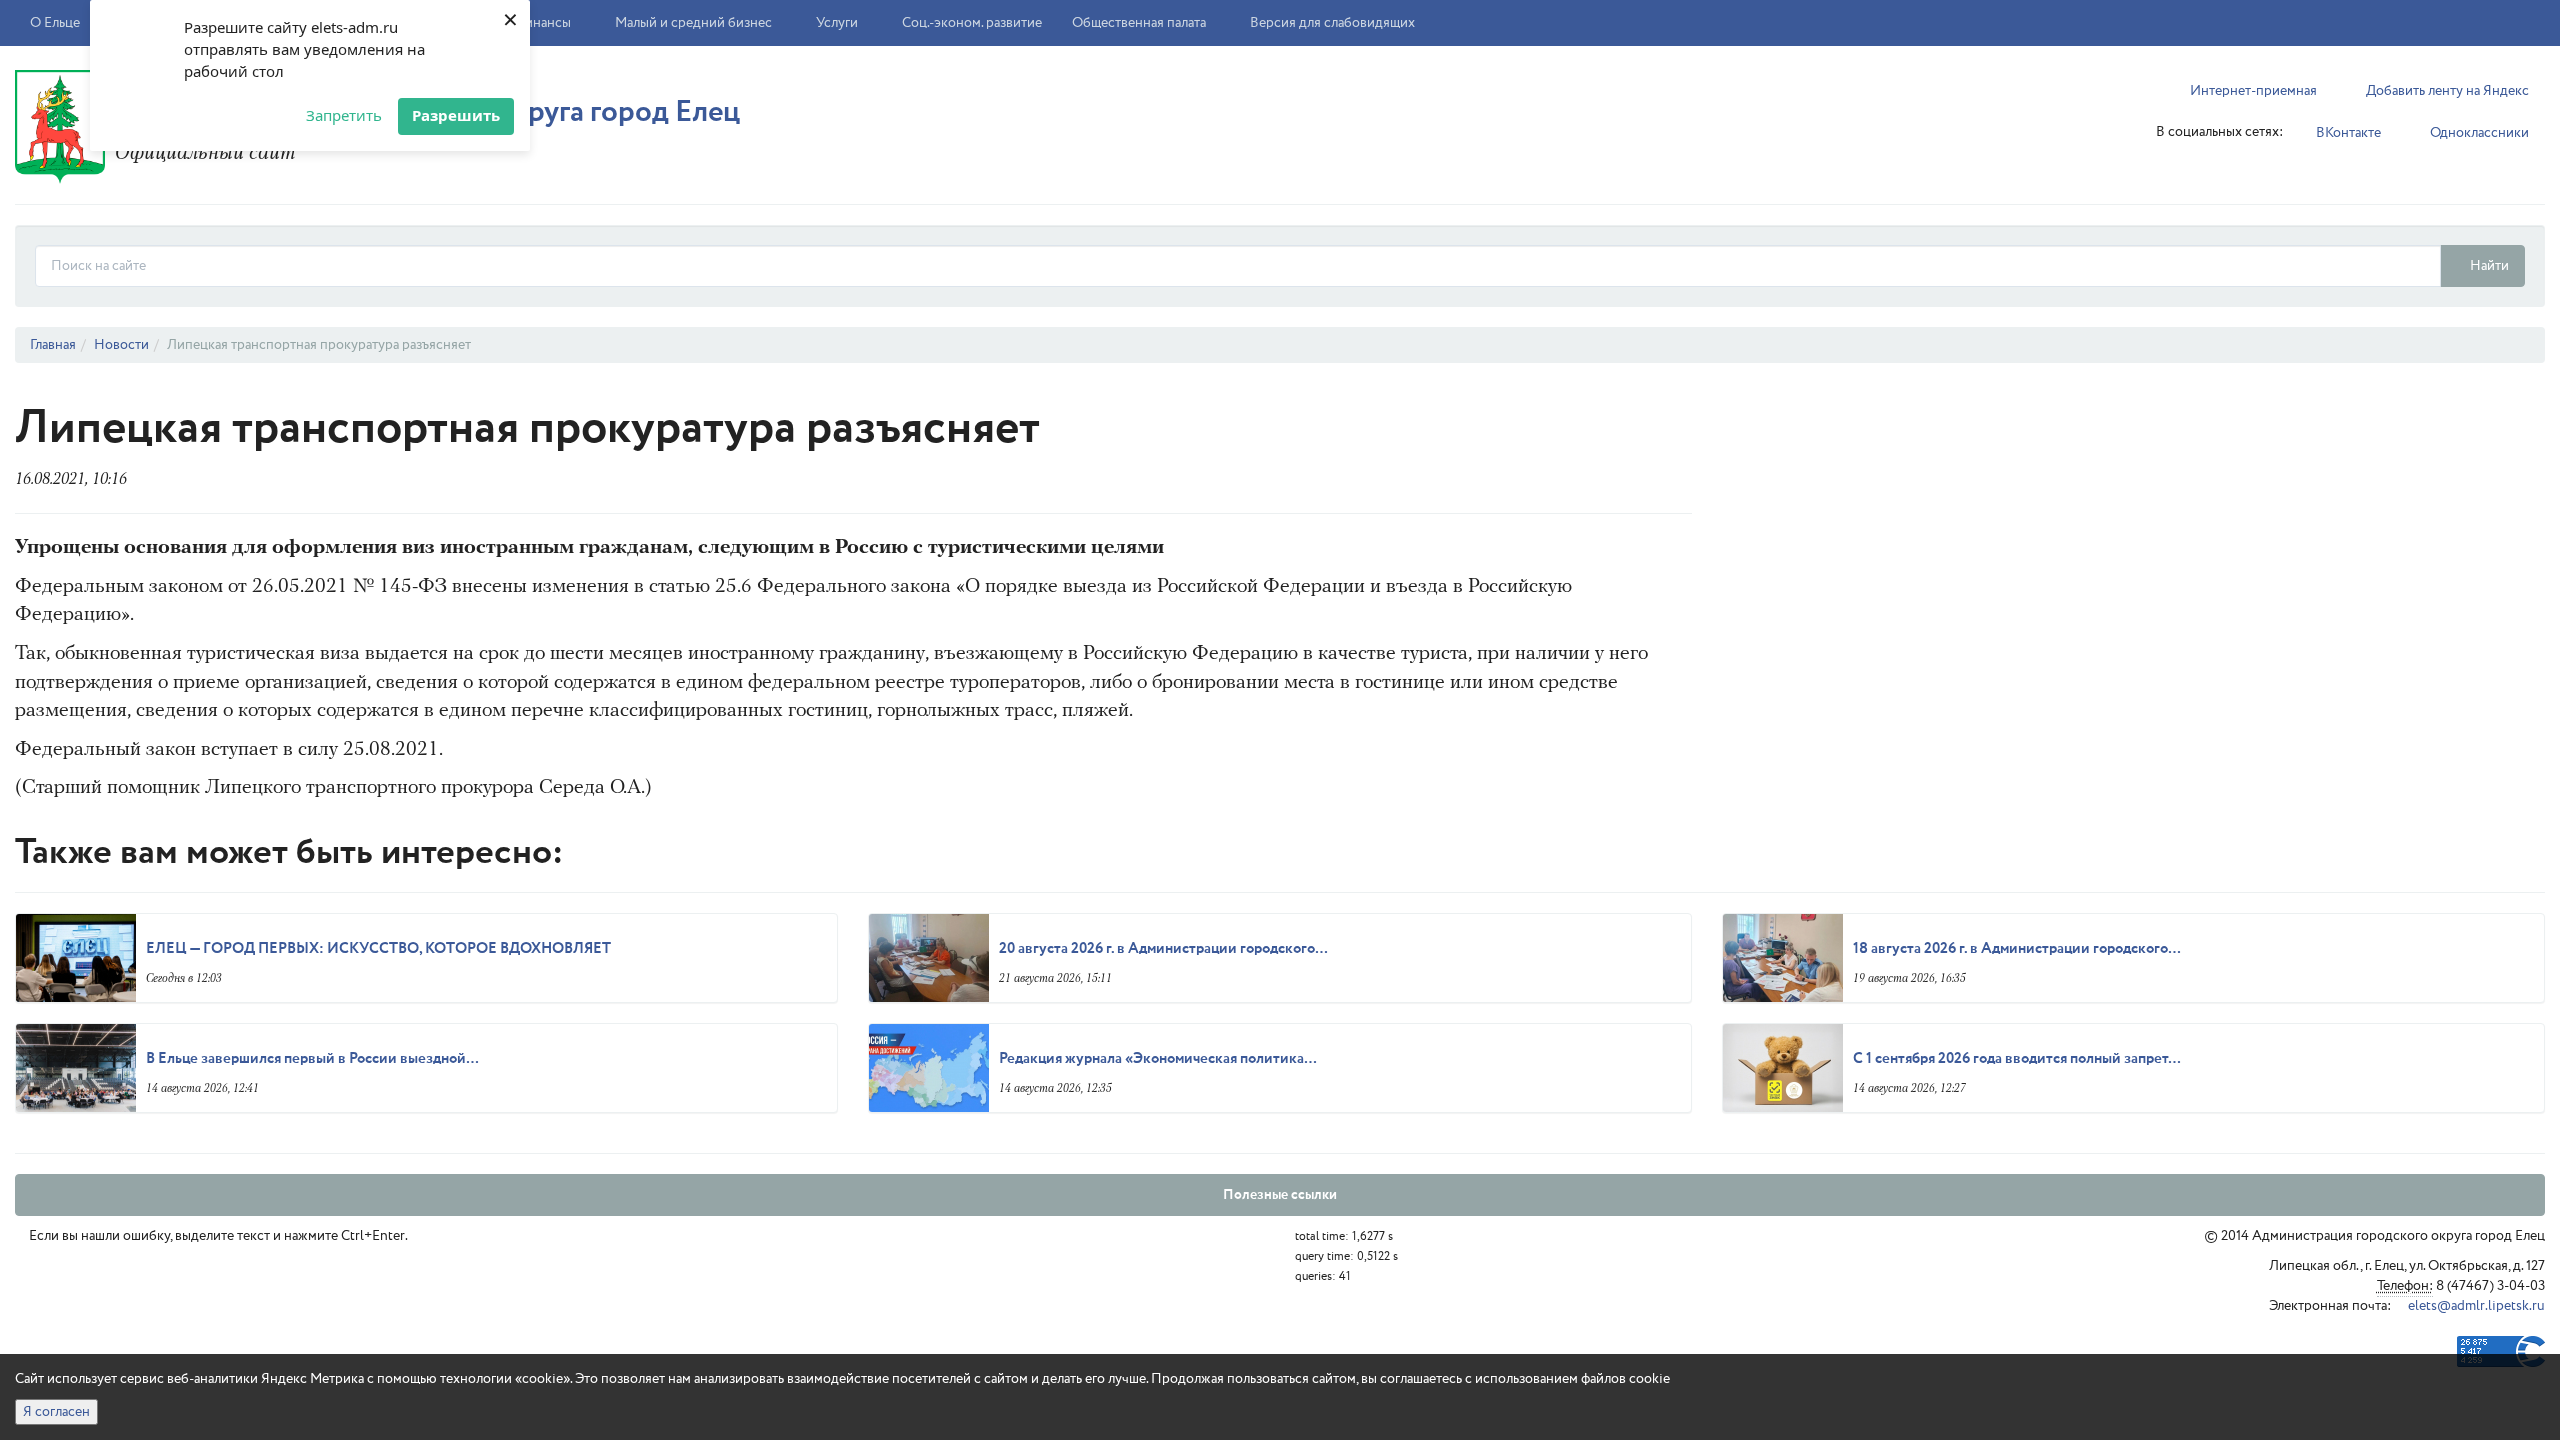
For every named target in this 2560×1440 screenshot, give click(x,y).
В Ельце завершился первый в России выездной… (312, 1059)
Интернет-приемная (2252, 91)
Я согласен (56, 1412)
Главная (53, 345)
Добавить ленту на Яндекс (2446, 91)
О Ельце (56, 23)
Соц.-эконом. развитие (972, 23)
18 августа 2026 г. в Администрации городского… (2017, 949)
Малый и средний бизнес (695, 23)
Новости (121, 345)
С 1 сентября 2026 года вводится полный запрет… (2017, 1059)
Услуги (838, 23)
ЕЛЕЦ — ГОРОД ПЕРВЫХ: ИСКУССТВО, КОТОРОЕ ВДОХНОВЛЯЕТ (378, 949)
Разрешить (456, 115)
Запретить (344, 115)
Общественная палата (1139, 23)
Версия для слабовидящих (1331, 23)
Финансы (543, 23)
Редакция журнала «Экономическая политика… (1158, 1059)
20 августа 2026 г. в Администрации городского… (1163, 949)
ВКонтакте (2347, 133)
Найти (2488, 266)
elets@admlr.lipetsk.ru (2475, 1306)
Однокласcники (2478, 133)
